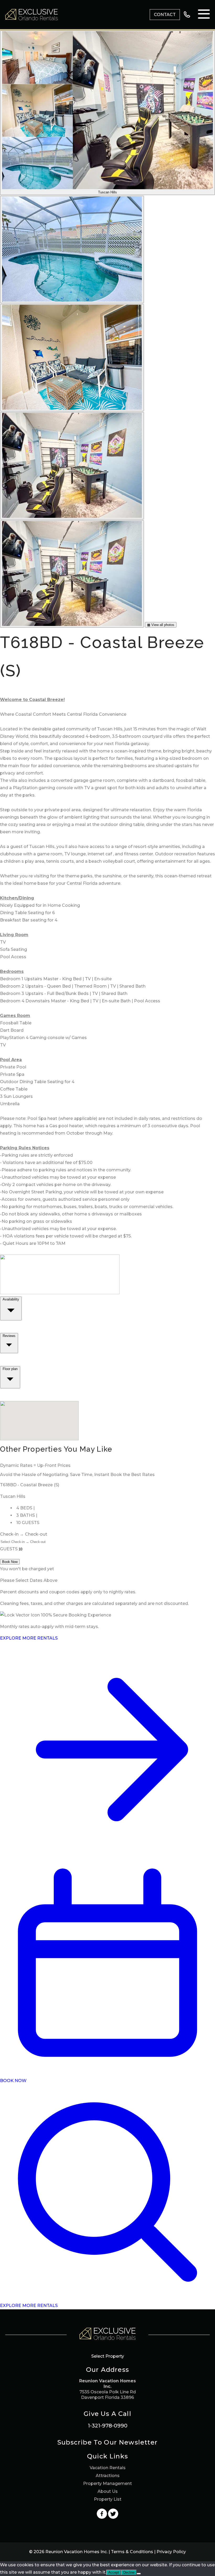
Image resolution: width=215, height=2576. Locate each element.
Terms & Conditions (132, 2552)
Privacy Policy (171, 2552)
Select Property (108, 2356)
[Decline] (139, 2574)
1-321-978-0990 (108, 2426)
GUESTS (9, 1549)
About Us (108, 2491)
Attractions (108, 2476)
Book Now (10, 1562)
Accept (114, 2572)
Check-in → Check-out (24, 1534)
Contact (165, 15)
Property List (108, 2499)
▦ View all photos (161, 625)
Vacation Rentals (108, 2468)
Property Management (107, 2483)
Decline (129, 2572)
